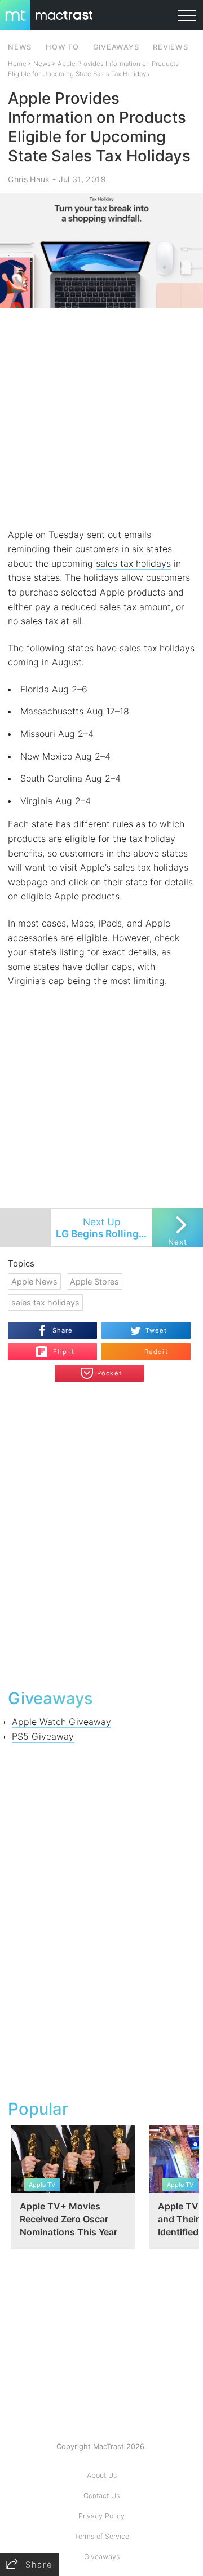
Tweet (156, 1330)
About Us (102, 2475)
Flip (58, 1347)
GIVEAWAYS (116, 47)
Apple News (34, 1282)
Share (63, 1330)
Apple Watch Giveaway (61, 1722)
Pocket (109, 1373)
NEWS (20, 47)
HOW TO (62, 47)
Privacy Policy (101, 2516)
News (42, 64)
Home (17, 64)
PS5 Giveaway (43, 1736)
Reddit (156, 1352)
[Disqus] (101, 1534)
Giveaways (102, 2557)
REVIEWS (170, 47)
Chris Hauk (29, 179)
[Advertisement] (101, 418)
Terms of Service (102, 2536)
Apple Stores (94, 1282)
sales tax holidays (133, 563)
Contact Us (101, 2496)
